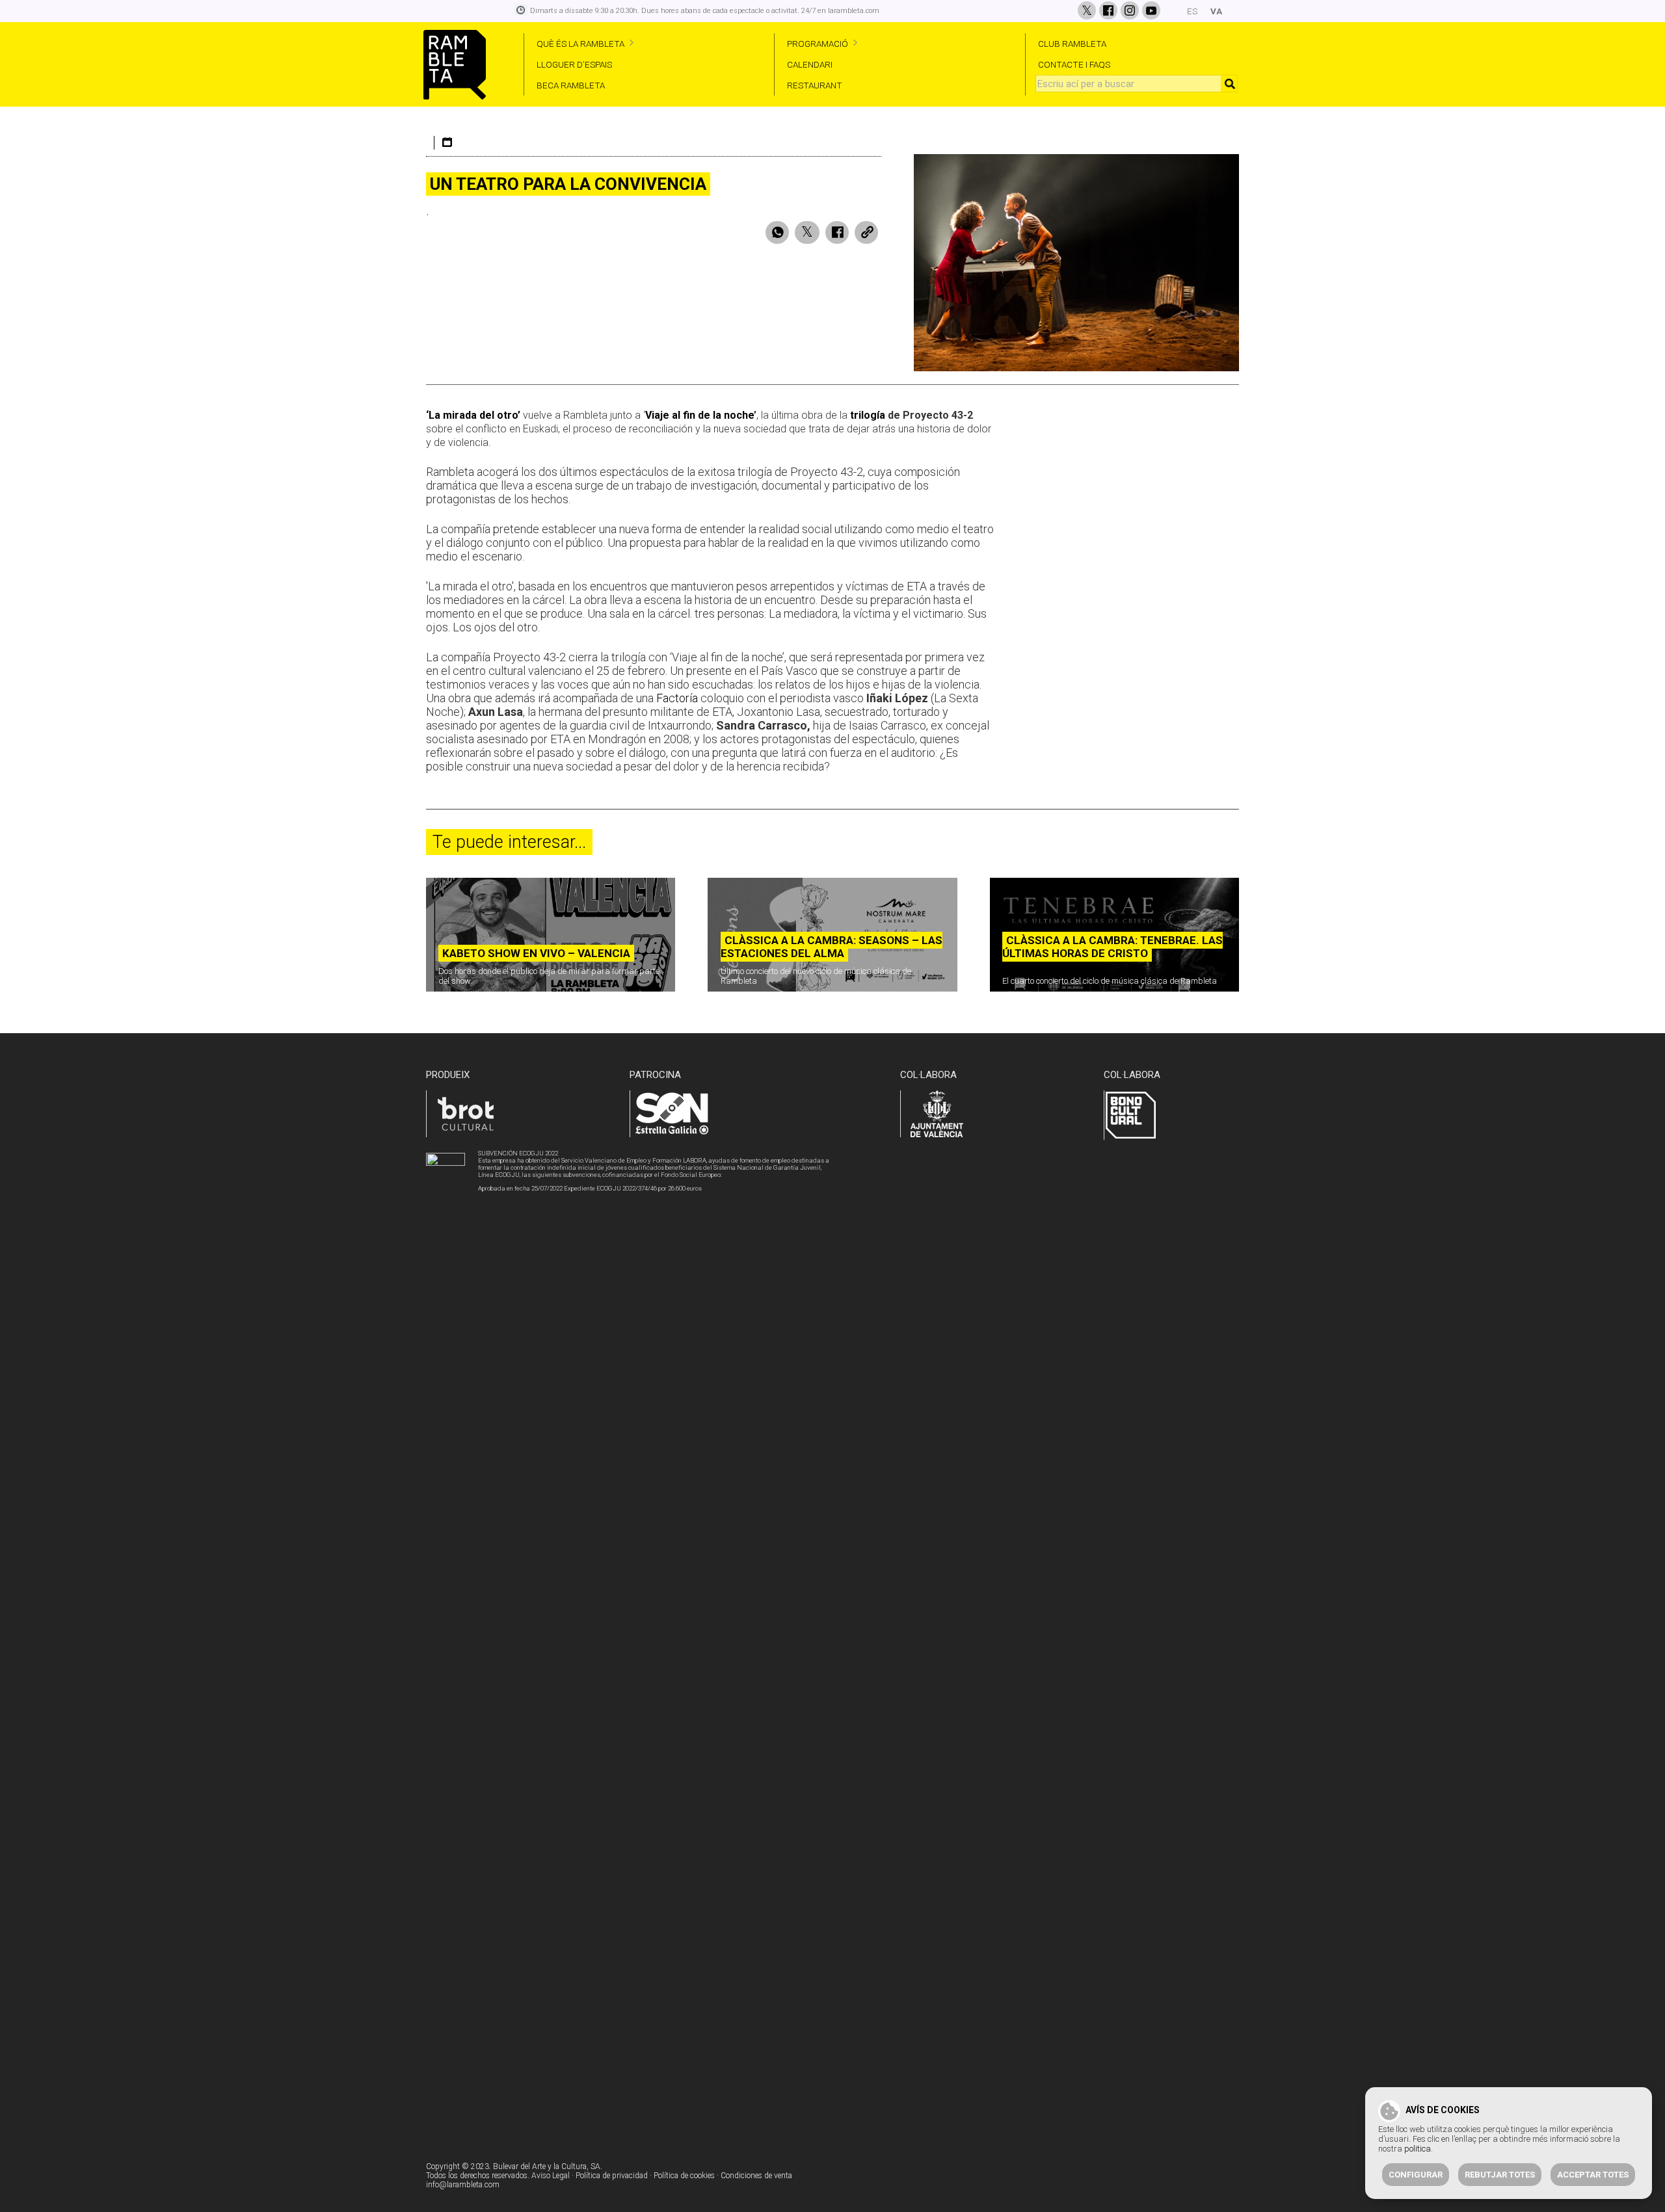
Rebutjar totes (1500, 2175)
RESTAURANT (815, 85)
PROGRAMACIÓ (818, 44)
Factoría (677, 698)
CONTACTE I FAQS (1074, 64)
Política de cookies (684, 2176)
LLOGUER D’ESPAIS (574, 64)
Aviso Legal (551, 2176)
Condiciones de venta (756, 2176)
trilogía (868, 415)
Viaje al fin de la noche (699, 415)
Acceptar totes (1593, 2175)
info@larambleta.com (463, 2185)
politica (1418, 2149)
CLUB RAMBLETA (1072, 44)
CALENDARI (810, 64)
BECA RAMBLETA (571, 85)
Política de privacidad (612, 2176)
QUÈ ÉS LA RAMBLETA (580, 44)
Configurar (1416, 2175)
